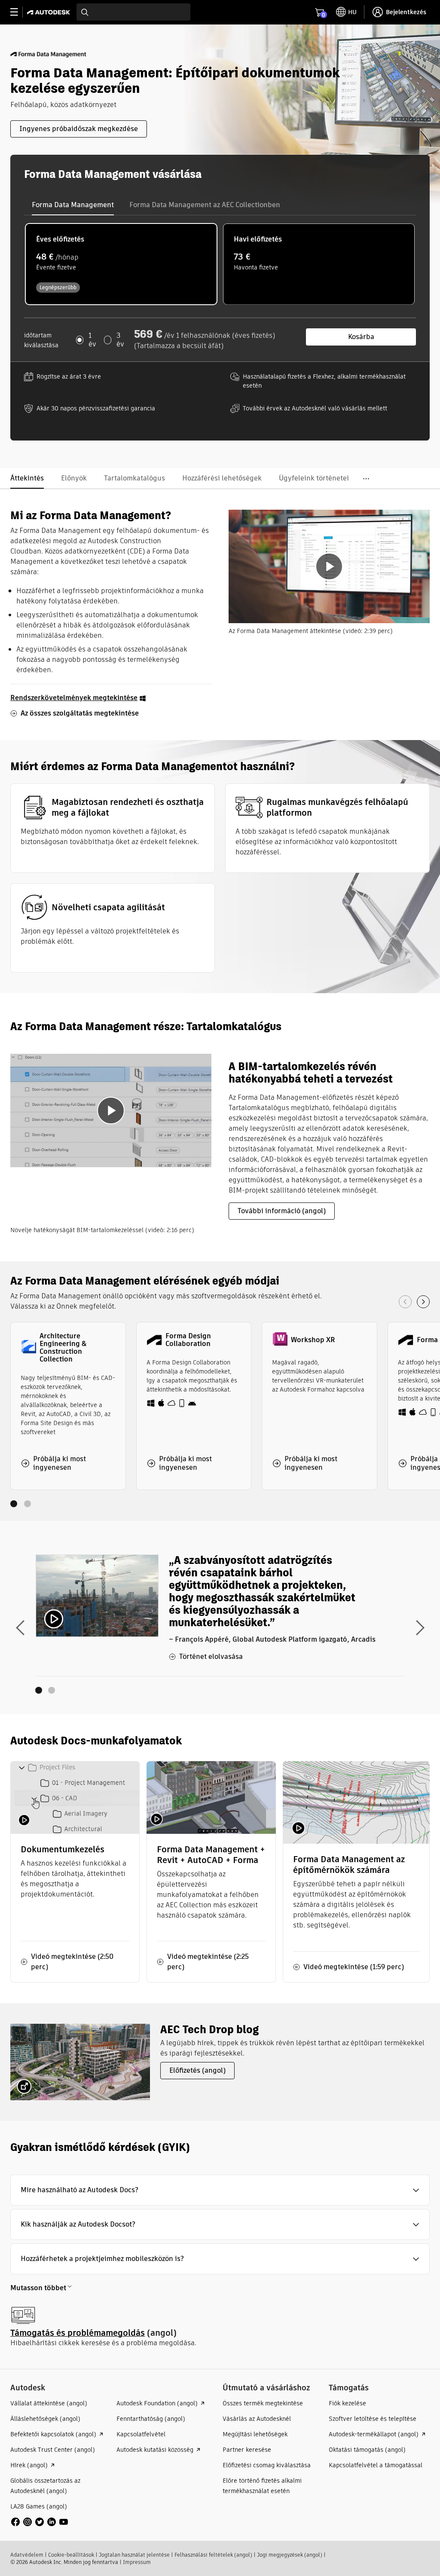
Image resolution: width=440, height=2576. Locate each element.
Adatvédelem (27, 2555)
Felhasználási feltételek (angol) (213, 2555)
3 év (120, 340)
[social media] (40, 2522)
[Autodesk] (50, 12)
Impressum (137, 2562)
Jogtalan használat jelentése (134, 2555)
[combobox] (133, 12)
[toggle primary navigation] (19, 12)
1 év (92, 340)
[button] (220, 2190)
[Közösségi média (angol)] (40, 2521)
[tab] (73, 205)
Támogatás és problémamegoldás (78, 2333)
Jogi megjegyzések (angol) (290, 2555)
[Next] (423, 1302)
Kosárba (361, 337)
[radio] (121, 264)
